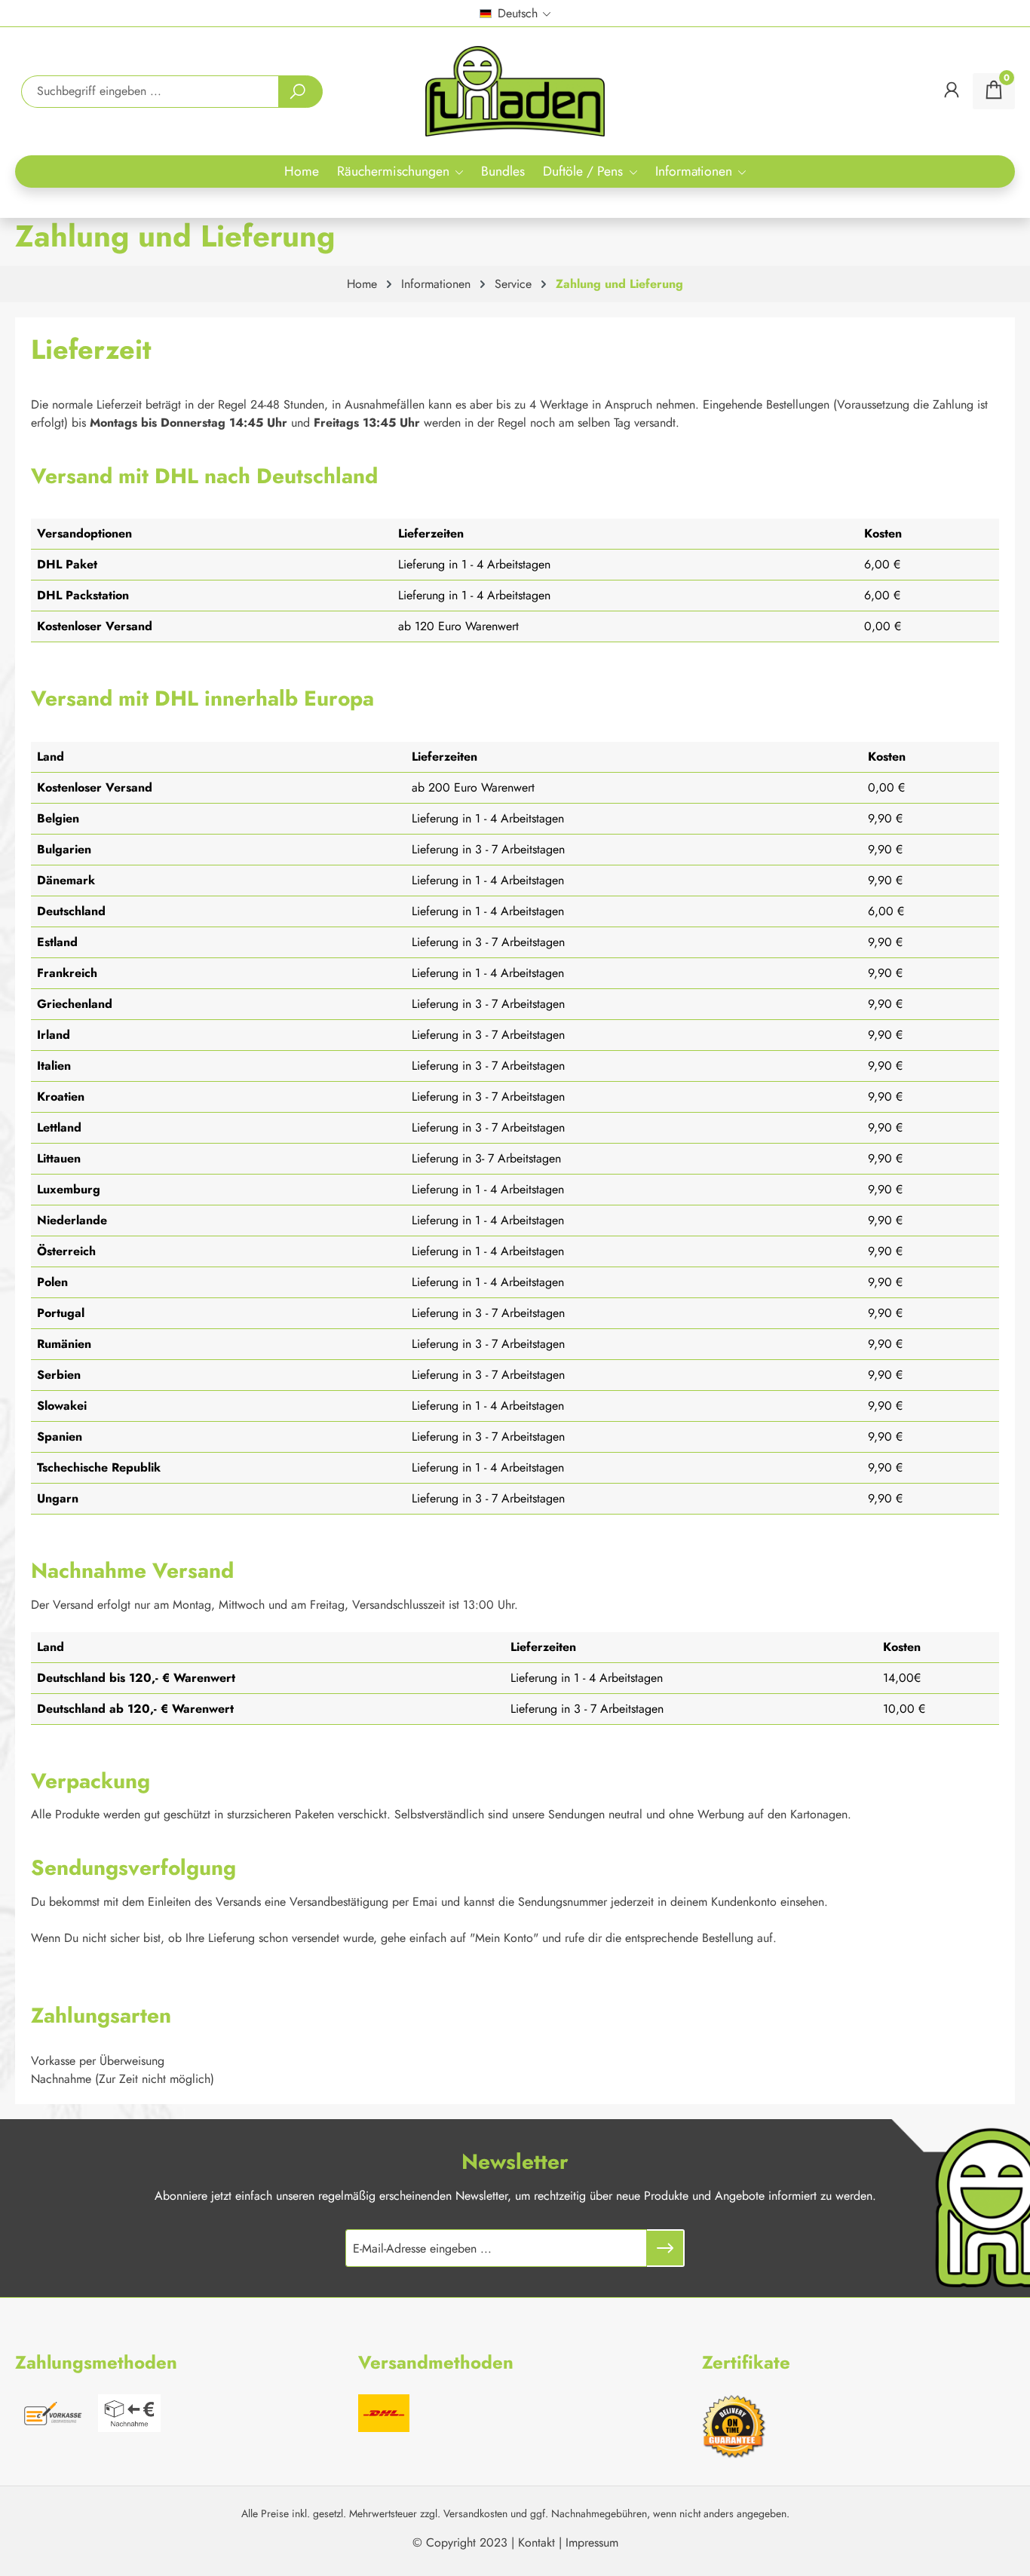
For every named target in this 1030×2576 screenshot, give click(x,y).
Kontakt (536, 2542)
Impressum (592, 2542)
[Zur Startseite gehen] (515, 91)
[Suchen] (300, 92)
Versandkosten (475, 2513)
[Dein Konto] (952, 91)
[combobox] (150, 92)
